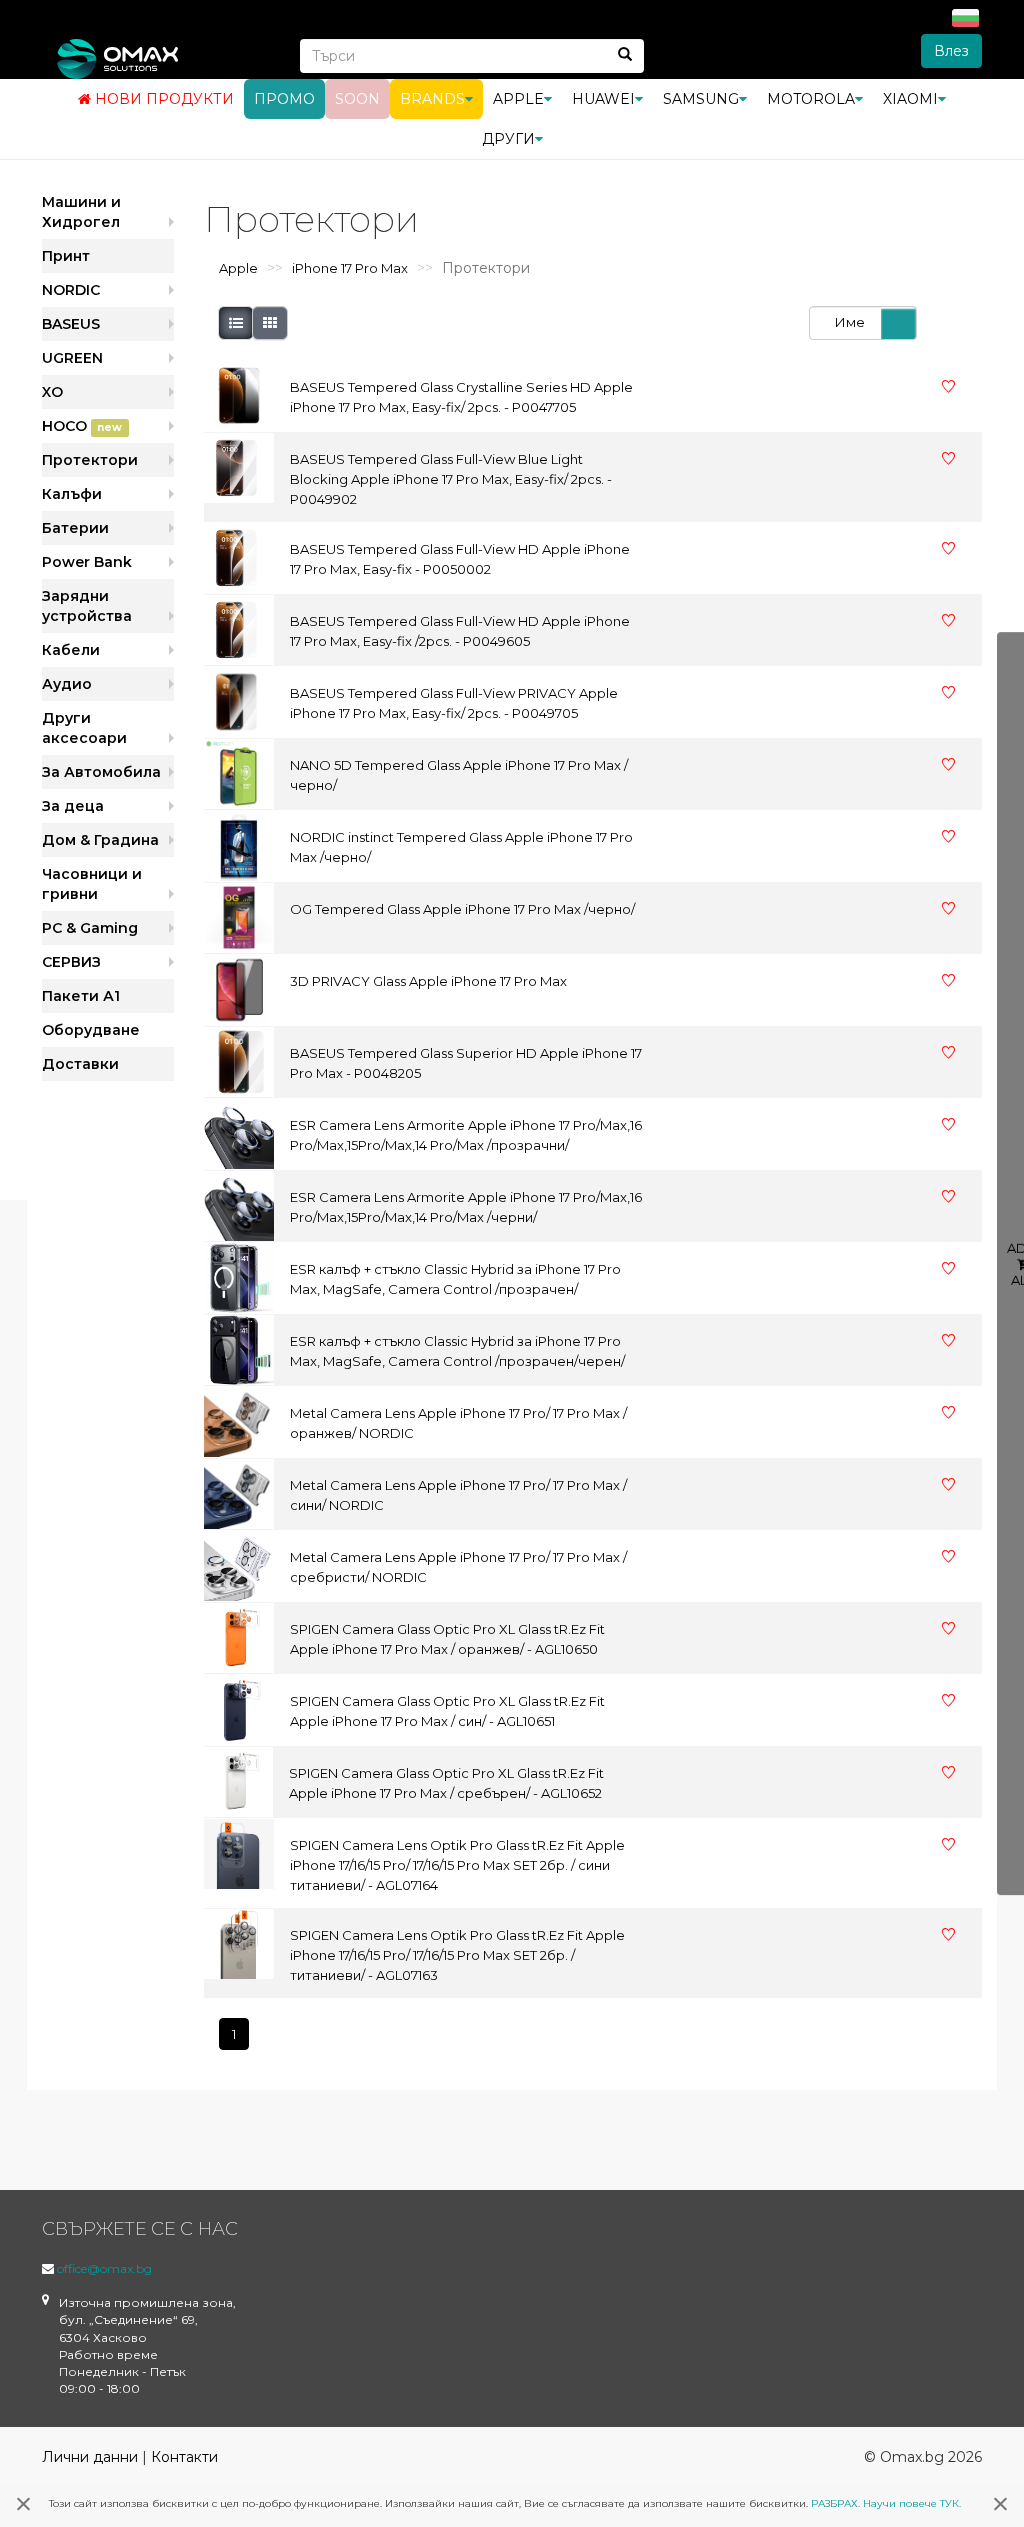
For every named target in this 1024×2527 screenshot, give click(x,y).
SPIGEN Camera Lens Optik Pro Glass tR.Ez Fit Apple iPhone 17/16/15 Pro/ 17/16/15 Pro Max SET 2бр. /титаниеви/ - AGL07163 (457, 1955)
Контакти (184, 2457)
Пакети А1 (81, 996)
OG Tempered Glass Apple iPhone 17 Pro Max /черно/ (462, 909)
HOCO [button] (82, 426)
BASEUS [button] (71, 324)
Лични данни (90, 2457)
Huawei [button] (603, 99)
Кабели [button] (71, 650)
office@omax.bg (104, 2268)
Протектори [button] (90, 460)
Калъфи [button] (72, 494)
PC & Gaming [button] (90, 928)
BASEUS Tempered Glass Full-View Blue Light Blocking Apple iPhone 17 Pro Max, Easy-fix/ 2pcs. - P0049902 (451, 479)
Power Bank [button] (87, 562)
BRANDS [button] (432, 99)
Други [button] (508, 139)
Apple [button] (518, 99)
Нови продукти (162, 99)
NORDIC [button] (71, 290)
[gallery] (270, 323)
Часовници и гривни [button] (92, 884)
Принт (66, 256)
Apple (238, 268)
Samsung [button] (701, 99)
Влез (951, 51)
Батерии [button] (75, 528)
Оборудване (91, 1030)
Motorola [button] (811, 99)
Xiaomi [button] (910, 99)
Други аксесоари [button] (84, 728)
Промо (284, 99)
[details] (236, 323)
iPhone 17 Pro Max (350, 268)
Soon (357, 99)
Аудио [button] (67, 684)
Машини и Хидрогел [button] (81, 212)
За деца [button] (73, 806)
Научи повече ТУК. (912, 2503)
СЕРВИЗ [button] (71, 962)
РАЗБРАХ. (835, 2503)
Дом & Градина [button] (100, 840)
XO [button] (52, 392)
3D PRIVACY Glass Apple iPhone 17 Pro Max (428, 981)
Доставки (80, 1064)
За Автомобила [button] (101, 772)
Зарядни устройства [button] (87, 606)
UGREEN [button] (72, 358)
